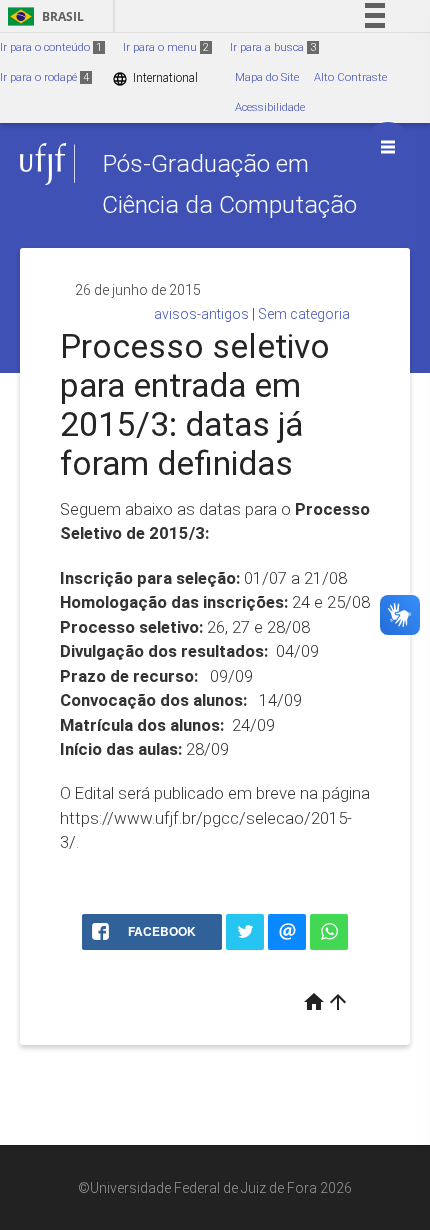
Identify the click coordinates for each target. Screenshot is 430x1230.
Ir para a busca (273, 47)
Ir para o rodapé (44, 77)
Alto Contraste (350, 77)
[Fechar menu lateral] (388, 147)
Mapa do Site (267, 77)
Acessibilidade (270, 107)
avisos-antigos (201, 314)
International (155, 78)
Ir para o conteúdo (51, 47)
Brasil (42, 16)
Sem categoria (304, 314)
